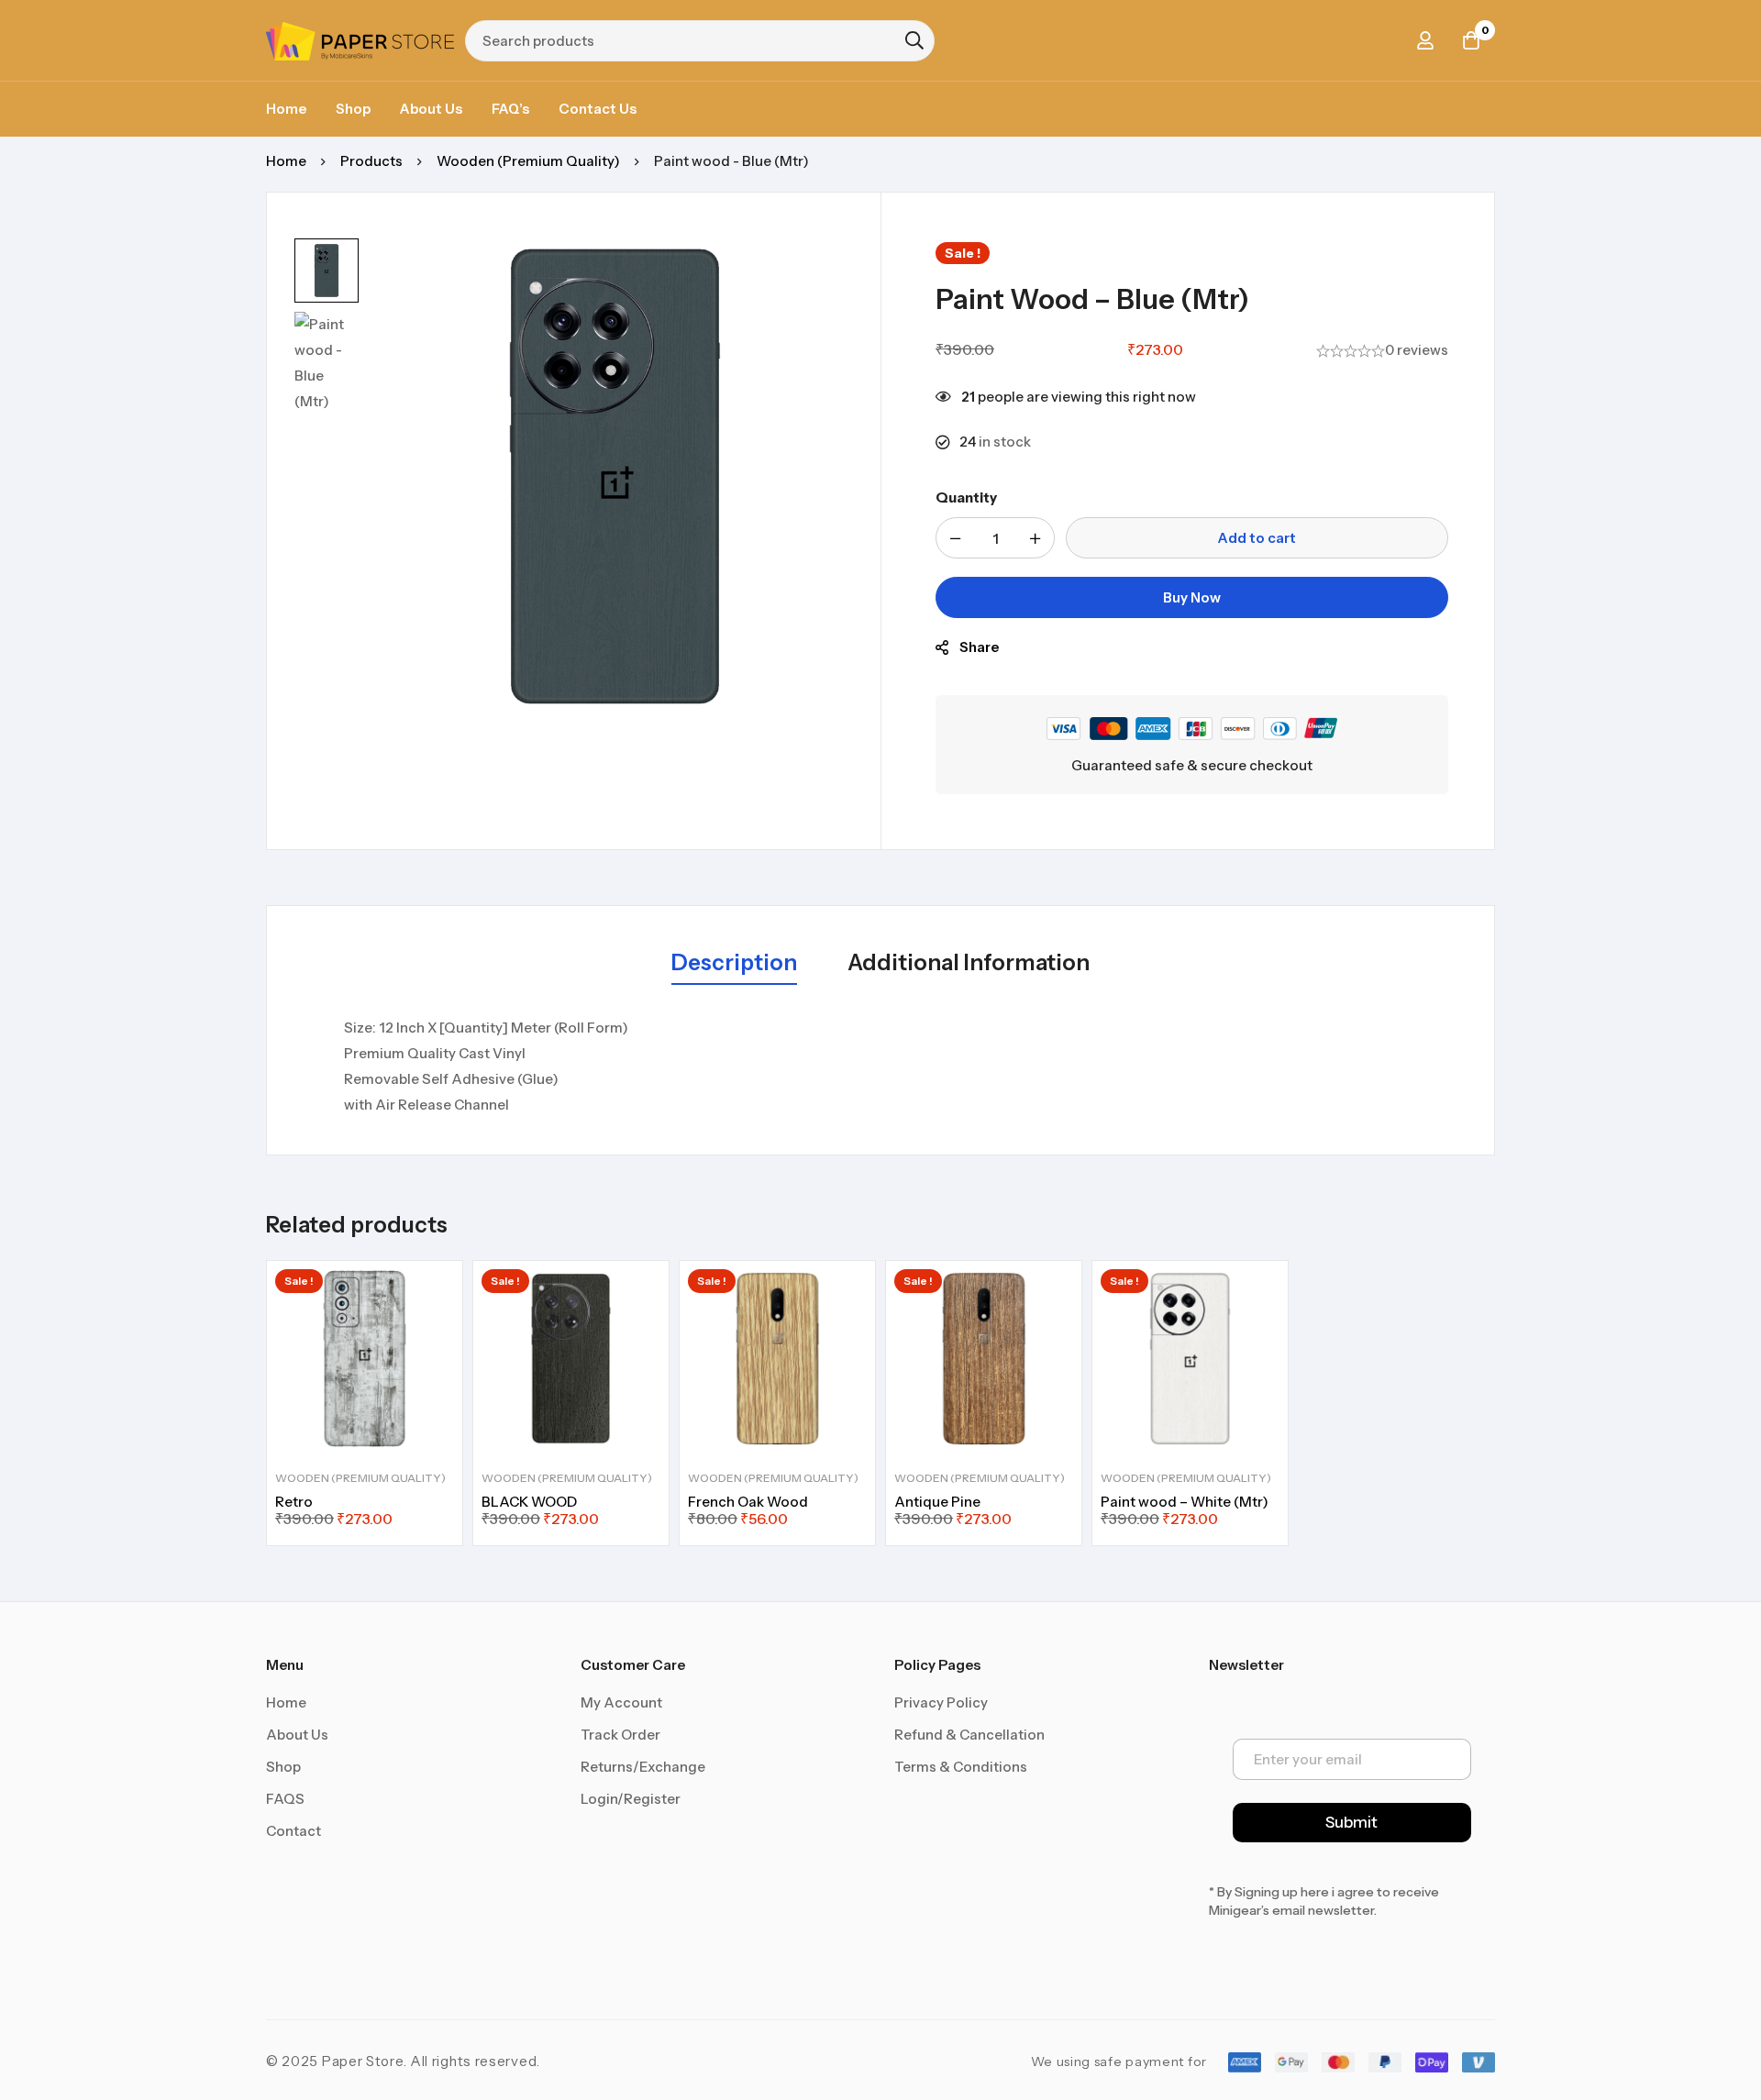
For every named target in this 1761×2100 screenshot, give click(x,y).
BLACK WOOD (529, 1502)
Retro (294, 1502)
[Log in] (1425, 40)
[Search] (914, 40)
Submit (1351, 1822)
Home (286, 161)
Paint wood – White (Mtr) (1185, 1502)
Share (979, 647)
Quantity (966, 497)
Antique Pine (937, 1502)
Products (371, 161)
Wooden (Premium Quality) (528, 161)
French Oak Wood (748, 1502)
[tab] (734, 964)
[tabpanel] (880, 1067)
